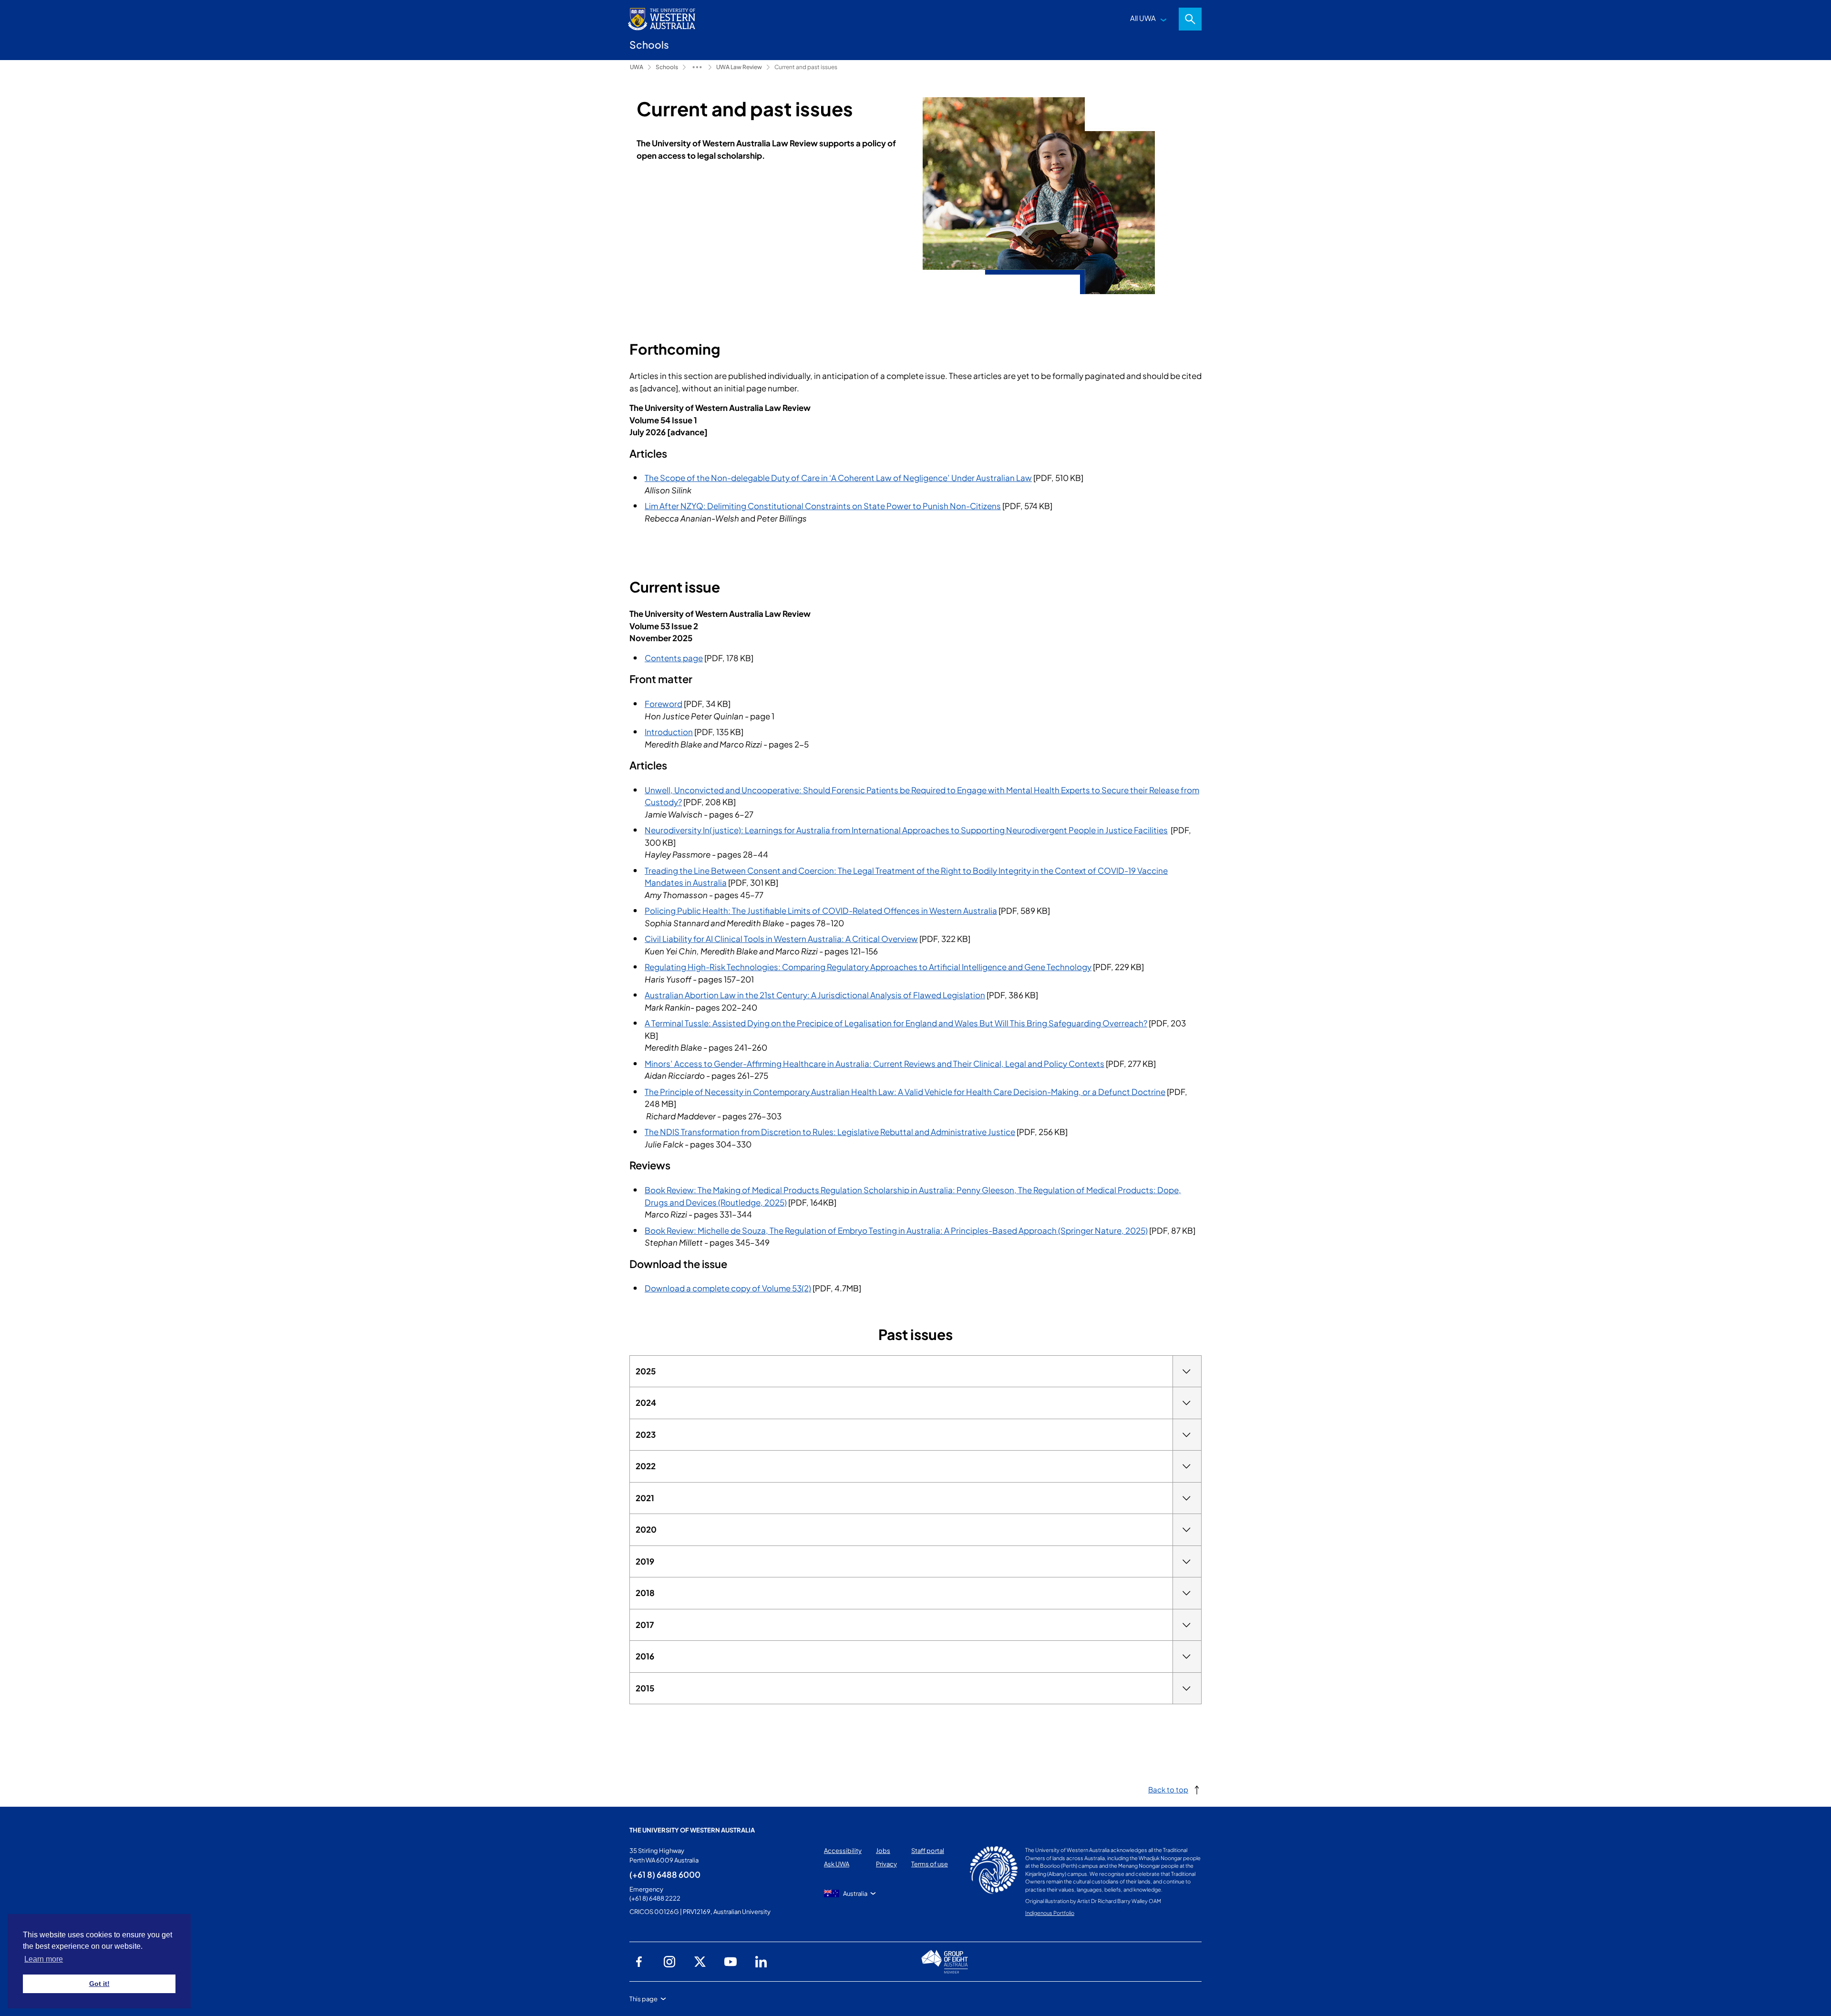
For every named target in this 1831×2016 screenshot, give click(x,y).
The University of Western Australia (692, 1830)
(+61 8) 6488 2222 (655, 1898)
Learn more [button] (44, 1959)
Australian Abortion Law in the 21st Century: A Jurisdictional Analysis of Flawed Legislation (815, 995)
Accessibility (843, 1851)
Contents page (674, 658)
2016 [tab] (645, 1656)
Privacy (886, 1864)
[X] (700, 1962)
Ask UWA (837, 1864)
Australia (855, 1893)
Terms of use (930, 1864)
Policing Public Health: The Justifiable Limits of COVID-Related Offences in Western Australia (821, 911)
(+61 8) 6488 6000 (665, 1874)
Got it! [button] (99, 1984)
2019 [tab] (645, 1561)
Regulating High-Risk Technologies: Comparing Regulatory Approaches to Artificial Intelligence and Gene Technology (868, 967)
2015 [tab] (645, 1688)
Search (1190, 19)
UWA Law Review (739, 67)
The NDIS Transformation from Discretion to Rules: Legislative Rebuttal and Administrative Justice (830, 1132)
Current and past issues (806, 67)
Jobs (883, 1851)
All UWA (1143, 18)
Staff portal (928, 1851)
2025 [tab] (646, 1371)
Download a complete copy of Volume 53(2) (728, 1288)
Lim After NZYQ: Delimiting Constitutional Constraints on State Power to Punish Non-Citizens (823, 506)
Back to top (1168, 1789)
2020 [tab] (646, 1529)
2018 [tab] (645, 1593)
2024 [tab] (646, 1402)
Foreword (663, 704)
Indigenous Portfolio (1050, 1913)
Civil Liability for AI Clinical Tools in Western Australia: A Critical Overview (781, 939)
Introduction (669, 732)
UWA (637, 67)
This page (643, 1999)
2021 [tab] (645, 1498)
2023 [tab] (646, 1434)
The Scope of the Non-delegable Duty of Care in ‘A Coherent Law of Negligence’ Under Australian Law (838, 478)
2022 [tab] (646, 1466)
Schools (667, 67)
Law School (697, 67)
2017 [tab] (645, 1625)
